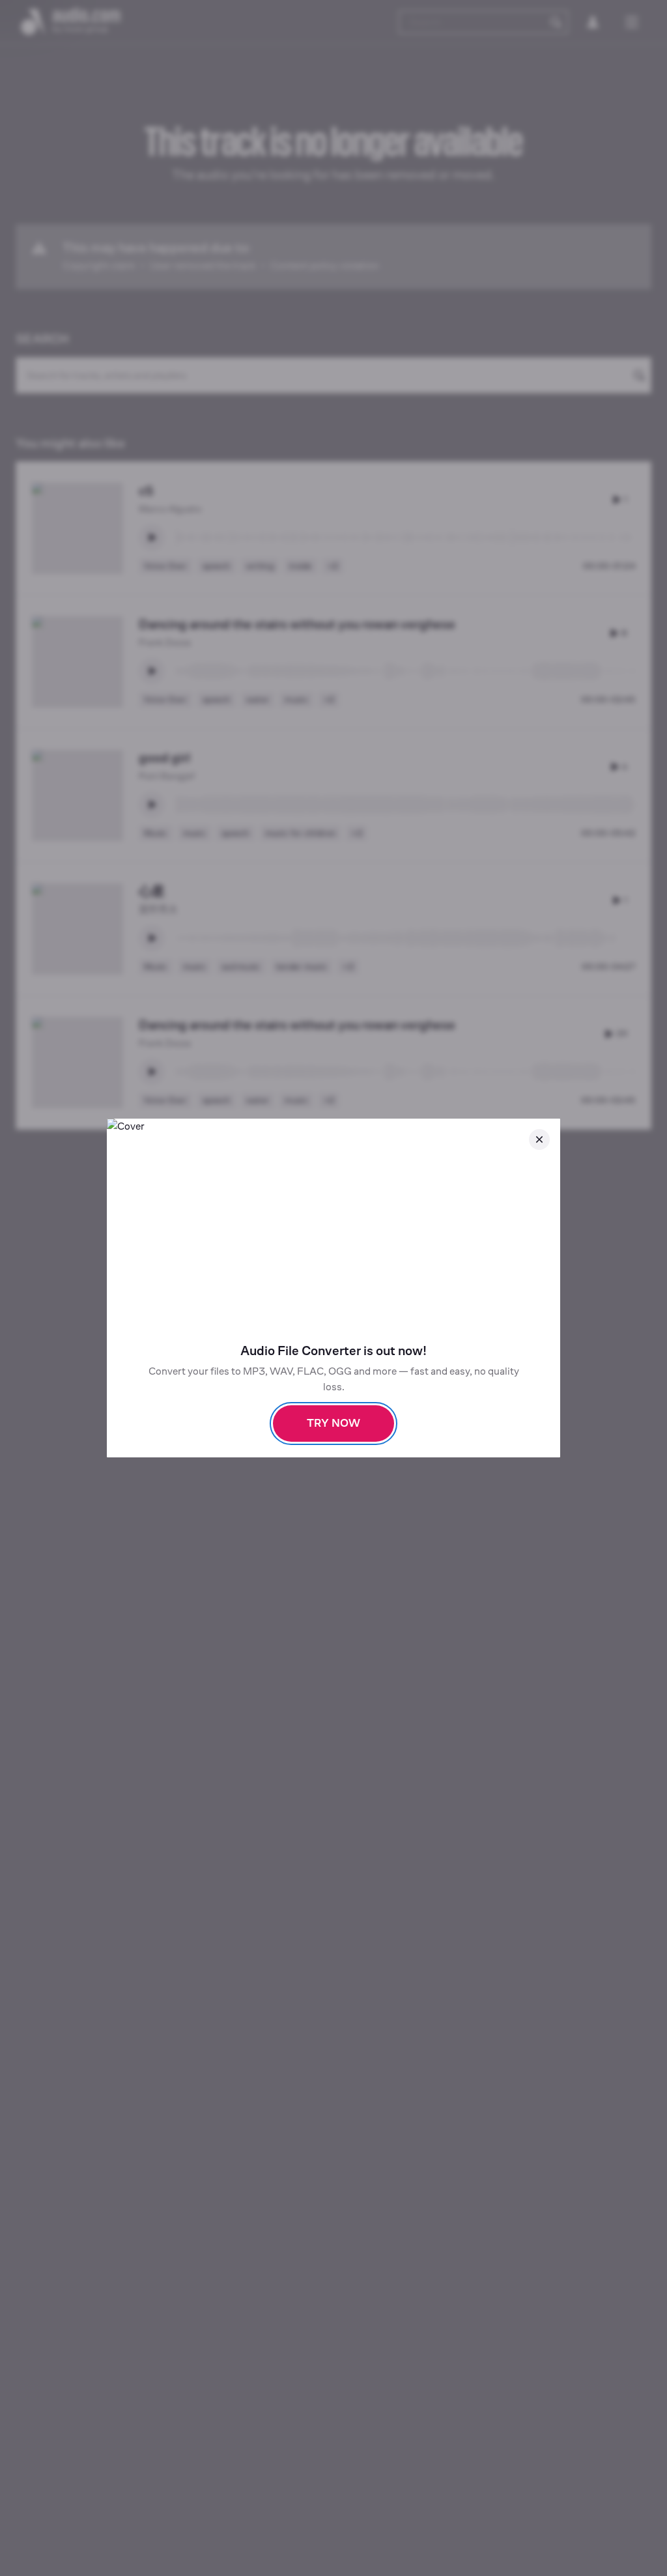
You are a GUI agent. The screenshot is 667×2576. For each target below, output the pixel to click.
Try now (333, 1423)
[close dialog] (539, 1139)
